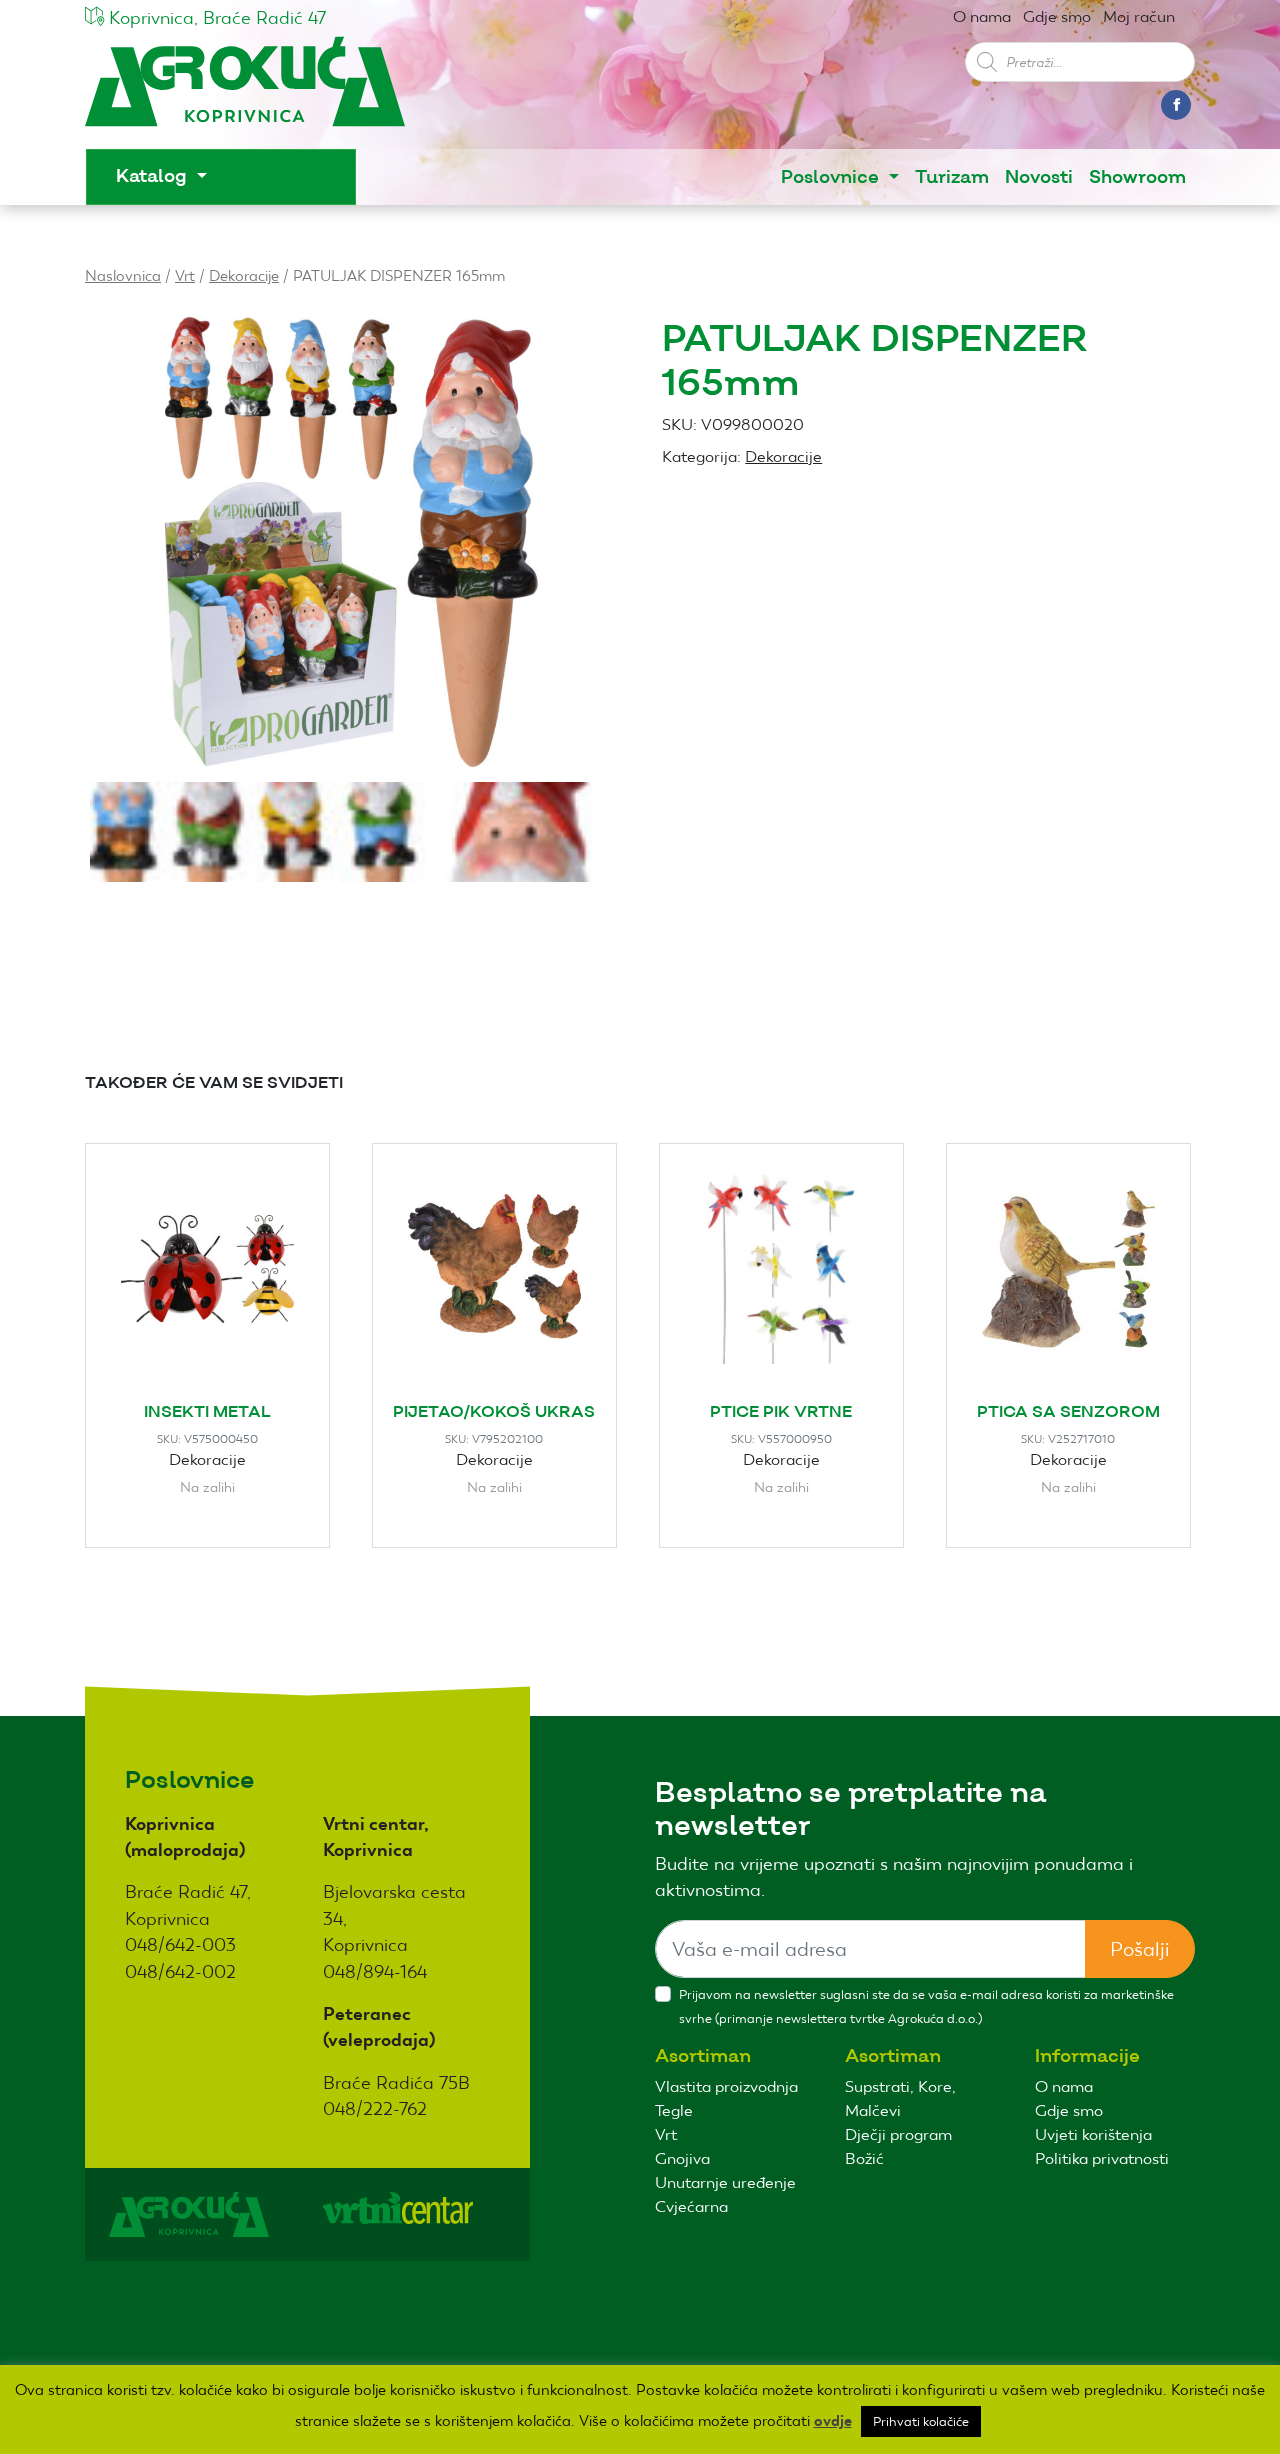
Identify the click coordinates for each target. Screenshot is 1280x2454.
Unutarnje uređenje (725, 2182)
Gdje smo (1057, 16)
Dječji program (898, 2134)
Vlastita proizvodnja (726, 2086)
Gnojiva (682, 2158)
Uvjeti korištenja (1093, 2134)
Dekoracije (244, 275)
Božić (864, 2158)
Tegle (674, 2110)
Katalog (154, 176)
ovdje (833, 2421)
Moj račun (1139, 16)
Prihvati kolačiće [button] (921, 2421)
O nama (982, 16)
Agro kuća (245, 91)
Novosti (1039, 177)
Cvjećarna (691, 2206)
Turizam (952, 177)
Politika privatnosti (1102, 2158)
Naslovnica (123, 275)
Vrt (185, 275)
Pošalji (1140, 1949)
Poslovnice (832, 177)
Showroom (1137, 177)
